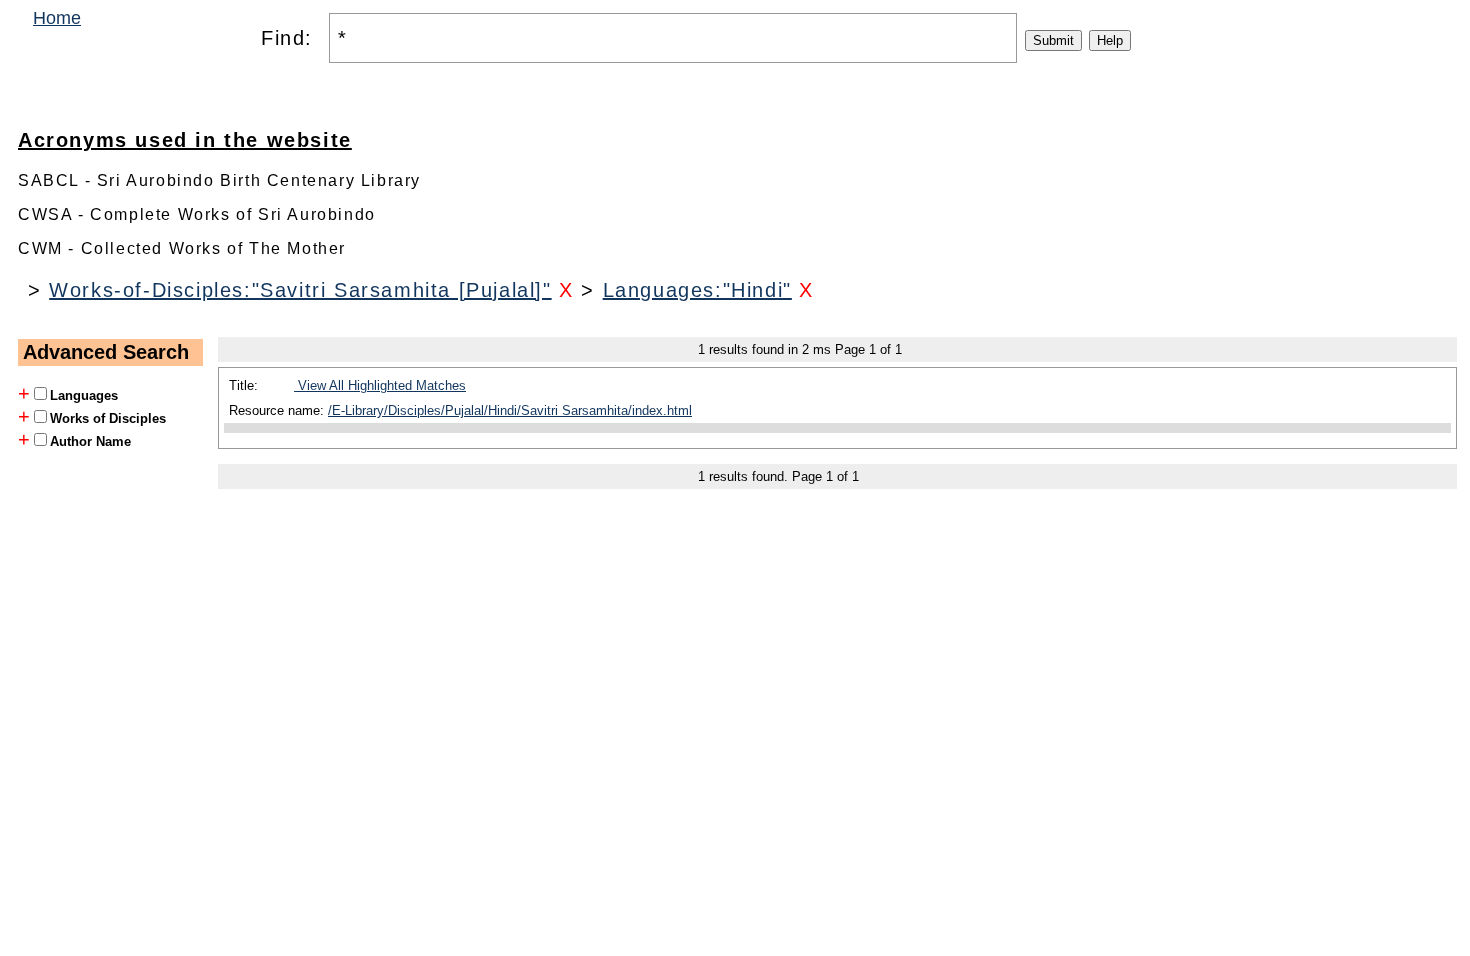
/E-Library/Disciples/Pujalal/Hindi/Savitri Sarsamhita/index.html (510, 410)
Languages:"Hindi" (697, 290)
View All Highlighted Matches (380, 385)
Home (57, 18)
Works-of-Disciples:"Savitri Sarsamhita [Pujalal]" (300, 290)
